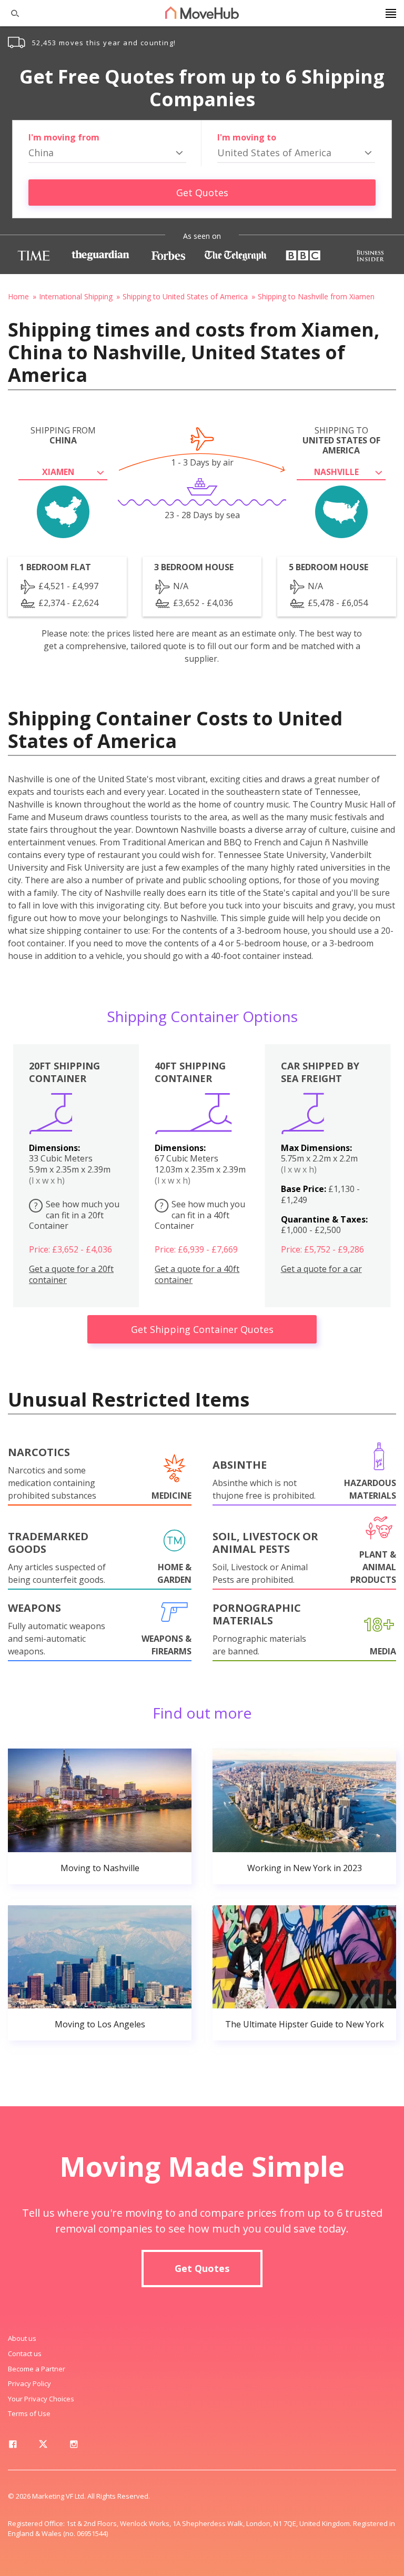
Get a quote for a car (321, 1269)
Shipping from (63, 436)
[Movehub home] (202, 13)
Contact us (25, 2353)
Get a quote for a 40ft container (197, 1275)
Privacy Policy (29, 2383)
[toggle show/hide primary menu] (391, 13)
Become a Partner (37, 2369)
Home (18, 296)
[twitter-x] (43, 2446)
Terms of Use (29, 2413)
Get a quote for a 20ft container (71, 1275)
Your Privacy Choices (41, 2399)
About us (22, 2338)
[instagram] (74, 2446)
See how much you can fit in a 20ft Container (74, 1215)
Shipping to (341, 441)
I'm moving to (247, 137)
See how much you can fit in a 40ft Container (200, 1215)
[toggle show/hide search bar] (11, 13)
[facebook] (13, 2446)
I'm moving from (64, 137)
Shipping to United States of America (185, 296)
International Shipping (76, 296)
